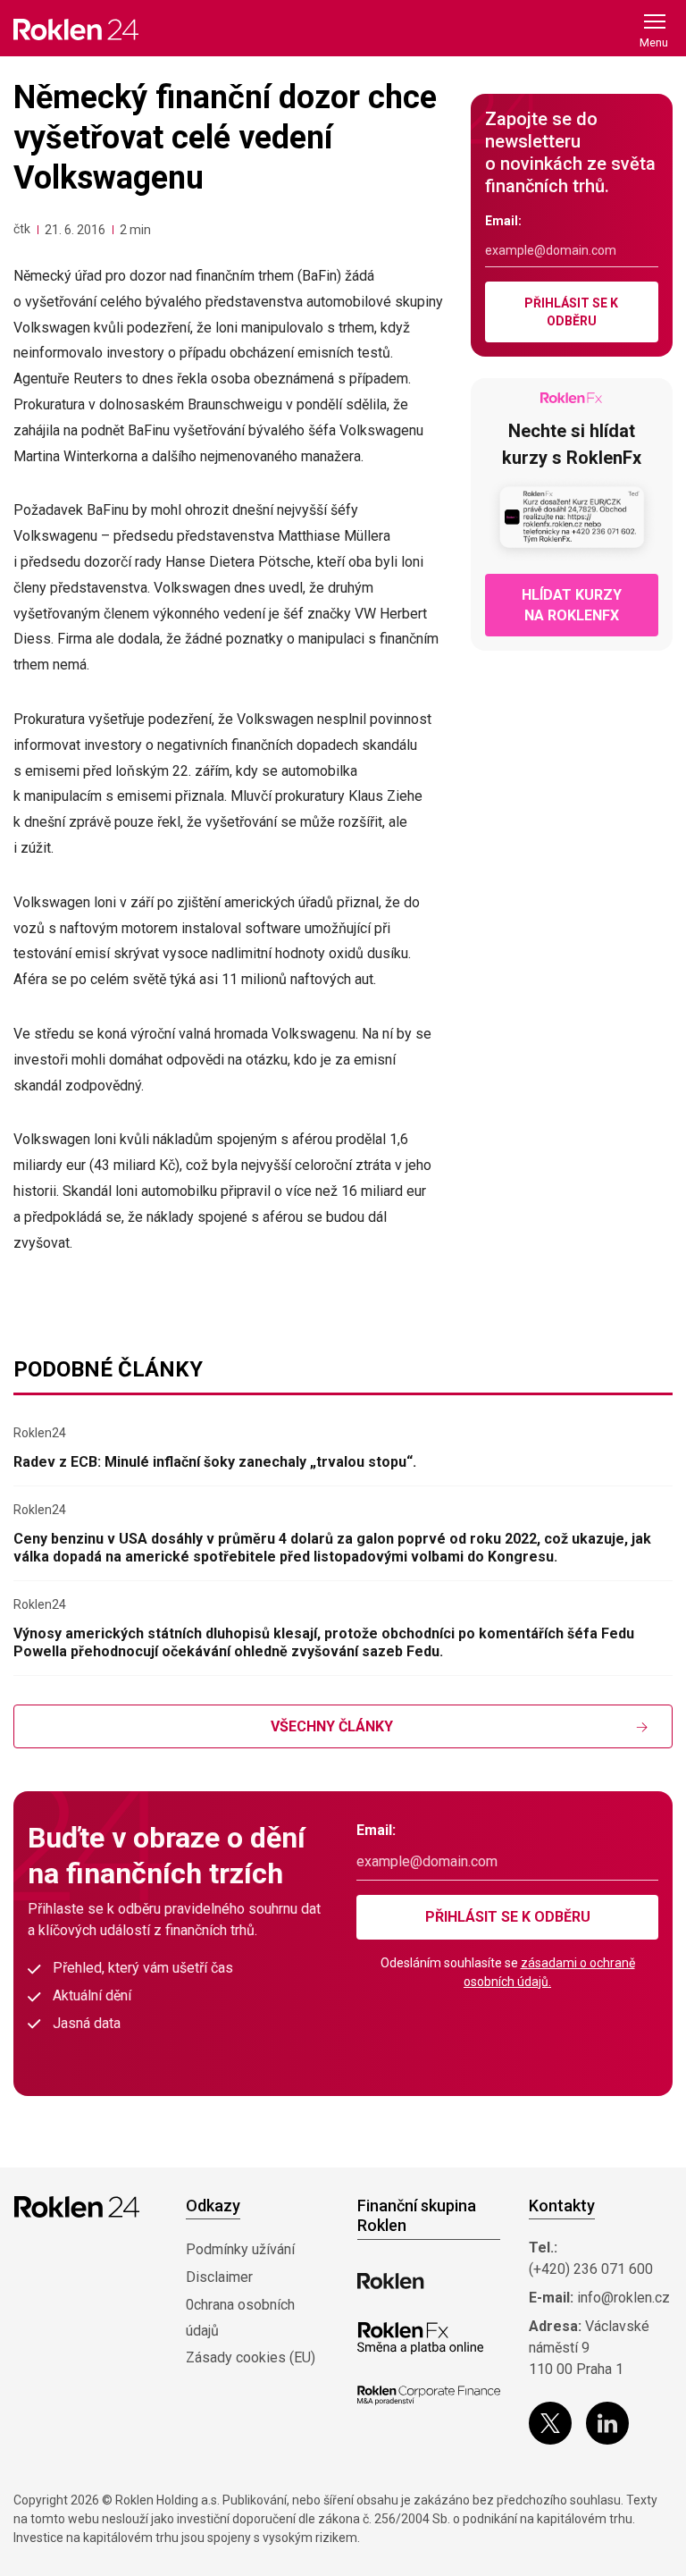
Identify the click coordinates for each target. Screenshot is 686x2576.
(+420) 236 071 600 (591, 2269)
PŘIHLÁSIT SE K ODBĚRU (571, 312)
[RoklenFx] (420, 2338)
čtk (22, 229)
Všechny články (332, 1726)
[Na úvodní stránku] (76, 29)
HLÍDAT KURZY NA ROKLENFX (572, 605)
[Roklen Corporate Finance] (429, 2395)
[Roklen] (391, 2281)
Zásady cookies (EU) (251, 2357)
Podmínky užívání (240, 2249)
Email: (503, 221)
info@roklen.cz (623, 2298)
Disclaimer (219, 2277)
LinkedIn (607, 2423)
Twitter (550, 2423)
